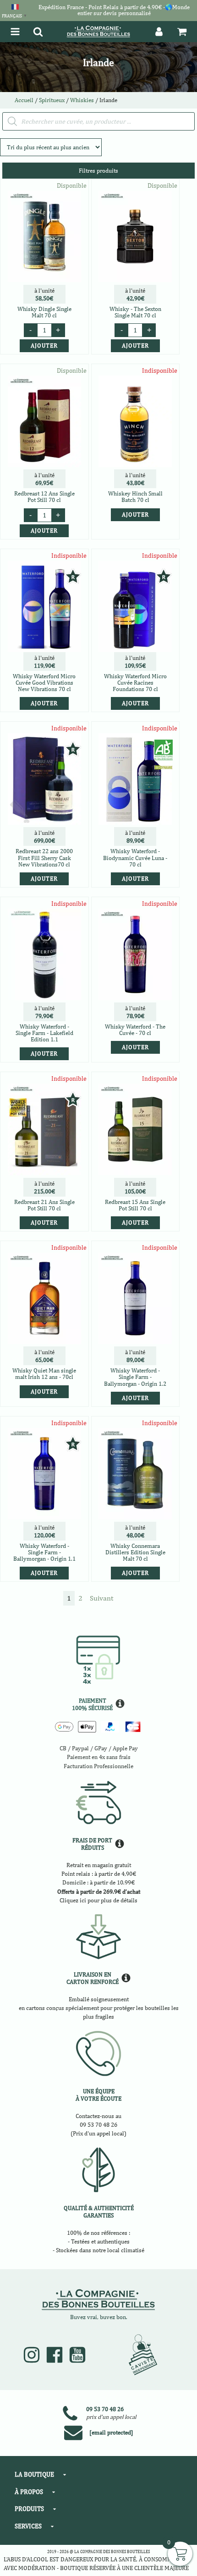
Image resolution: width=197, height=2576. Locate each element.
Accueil (24, 100)
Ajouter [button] (44, 346)
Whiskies (82, 100)
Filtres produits (98, 171)
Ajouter (135, 515)
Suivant (101, 1598)
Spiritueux (52, 100)
